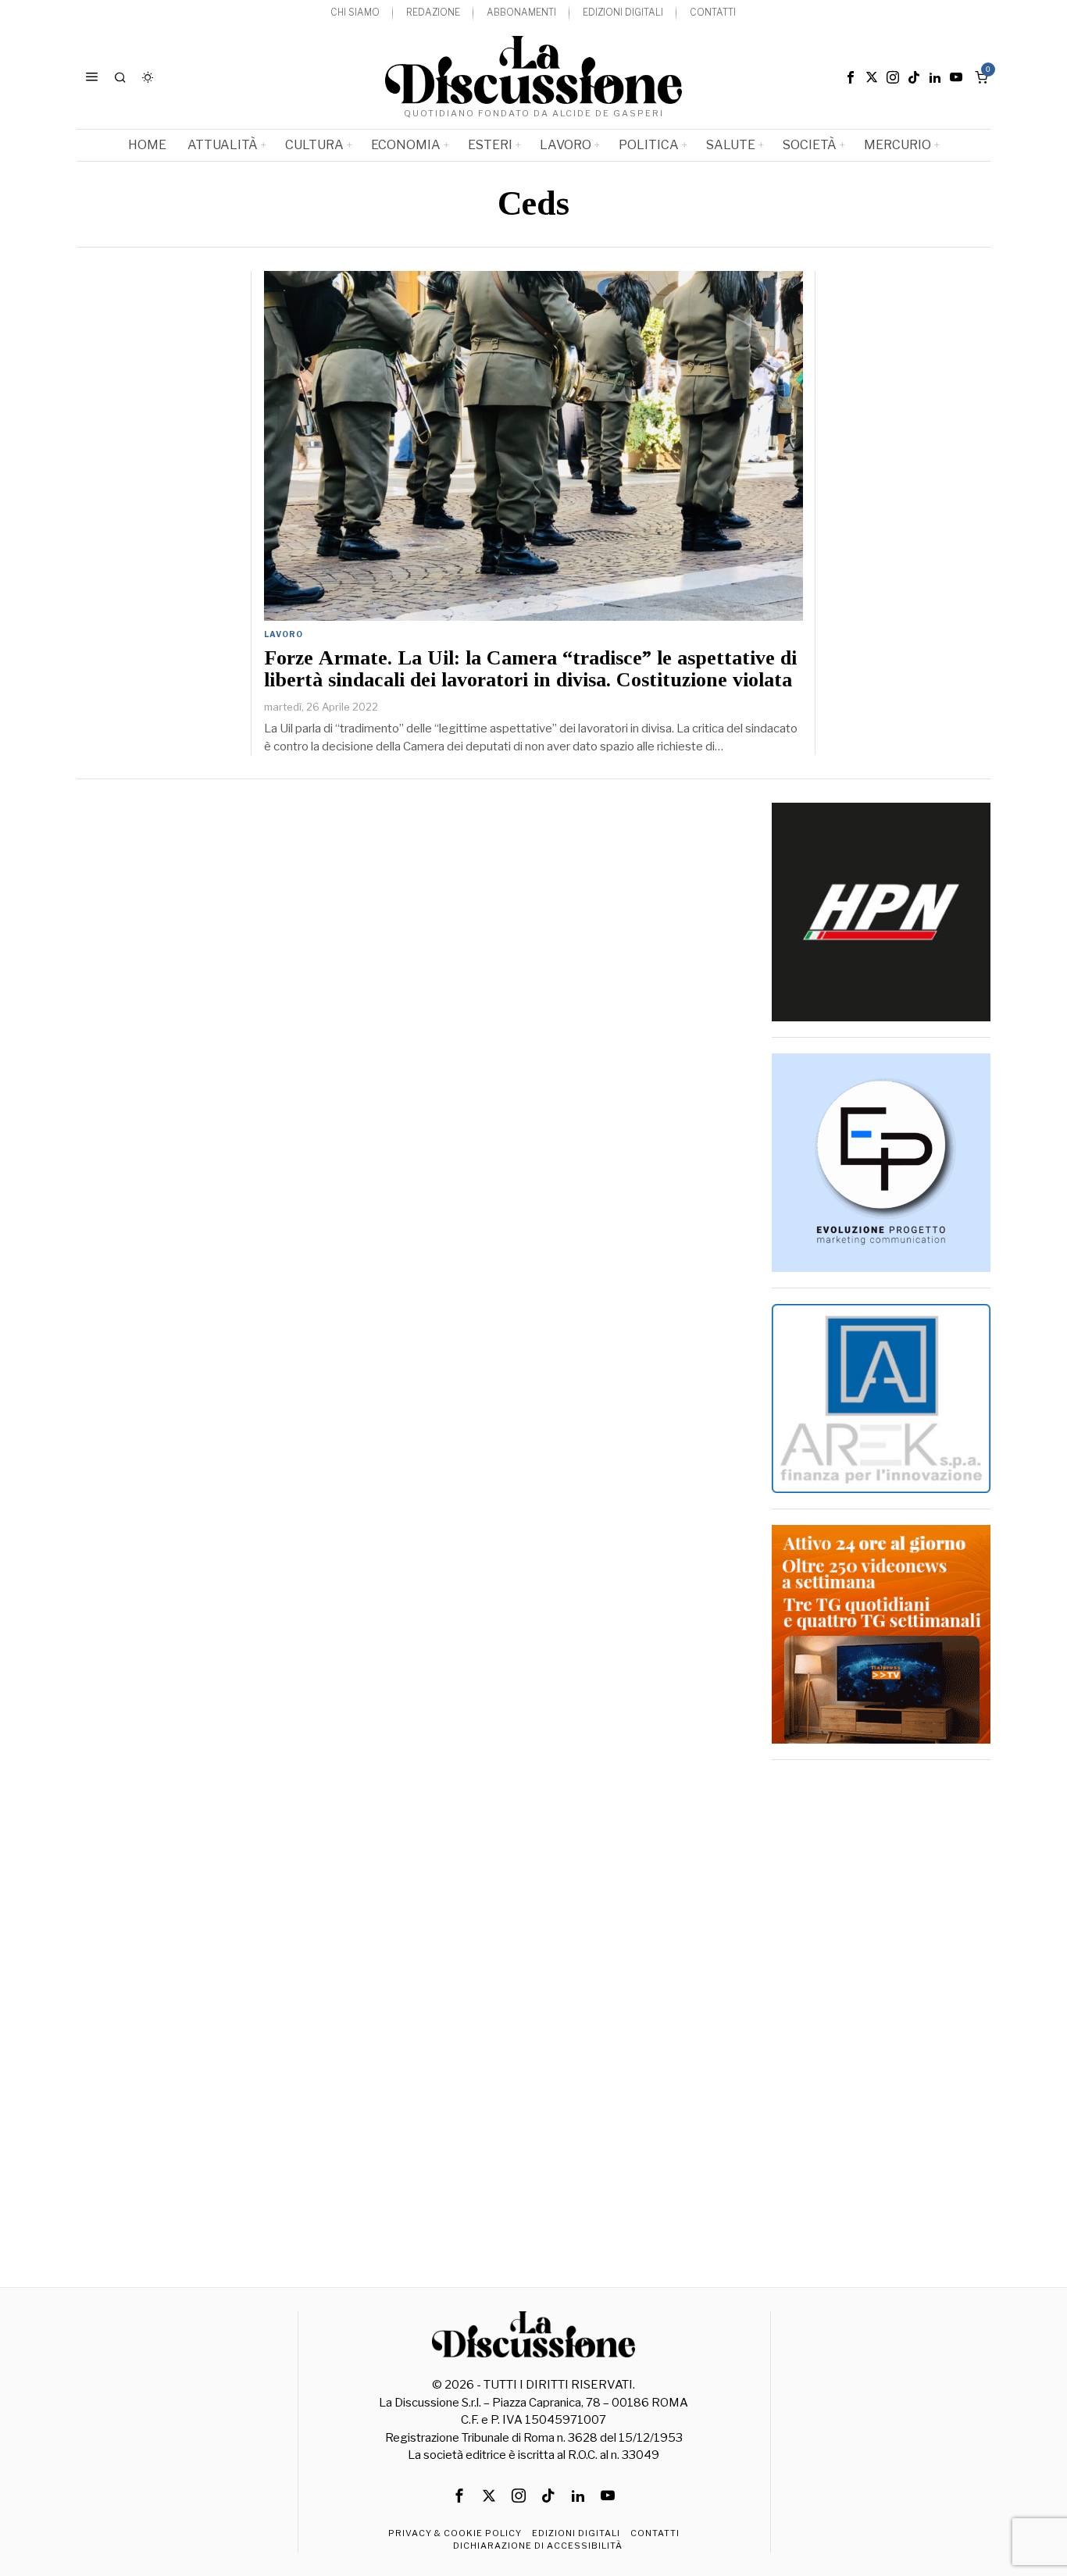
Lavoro (284, 634)
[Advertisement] (881, 2010)
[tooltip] (851, 77)
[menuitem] (355, 13)
